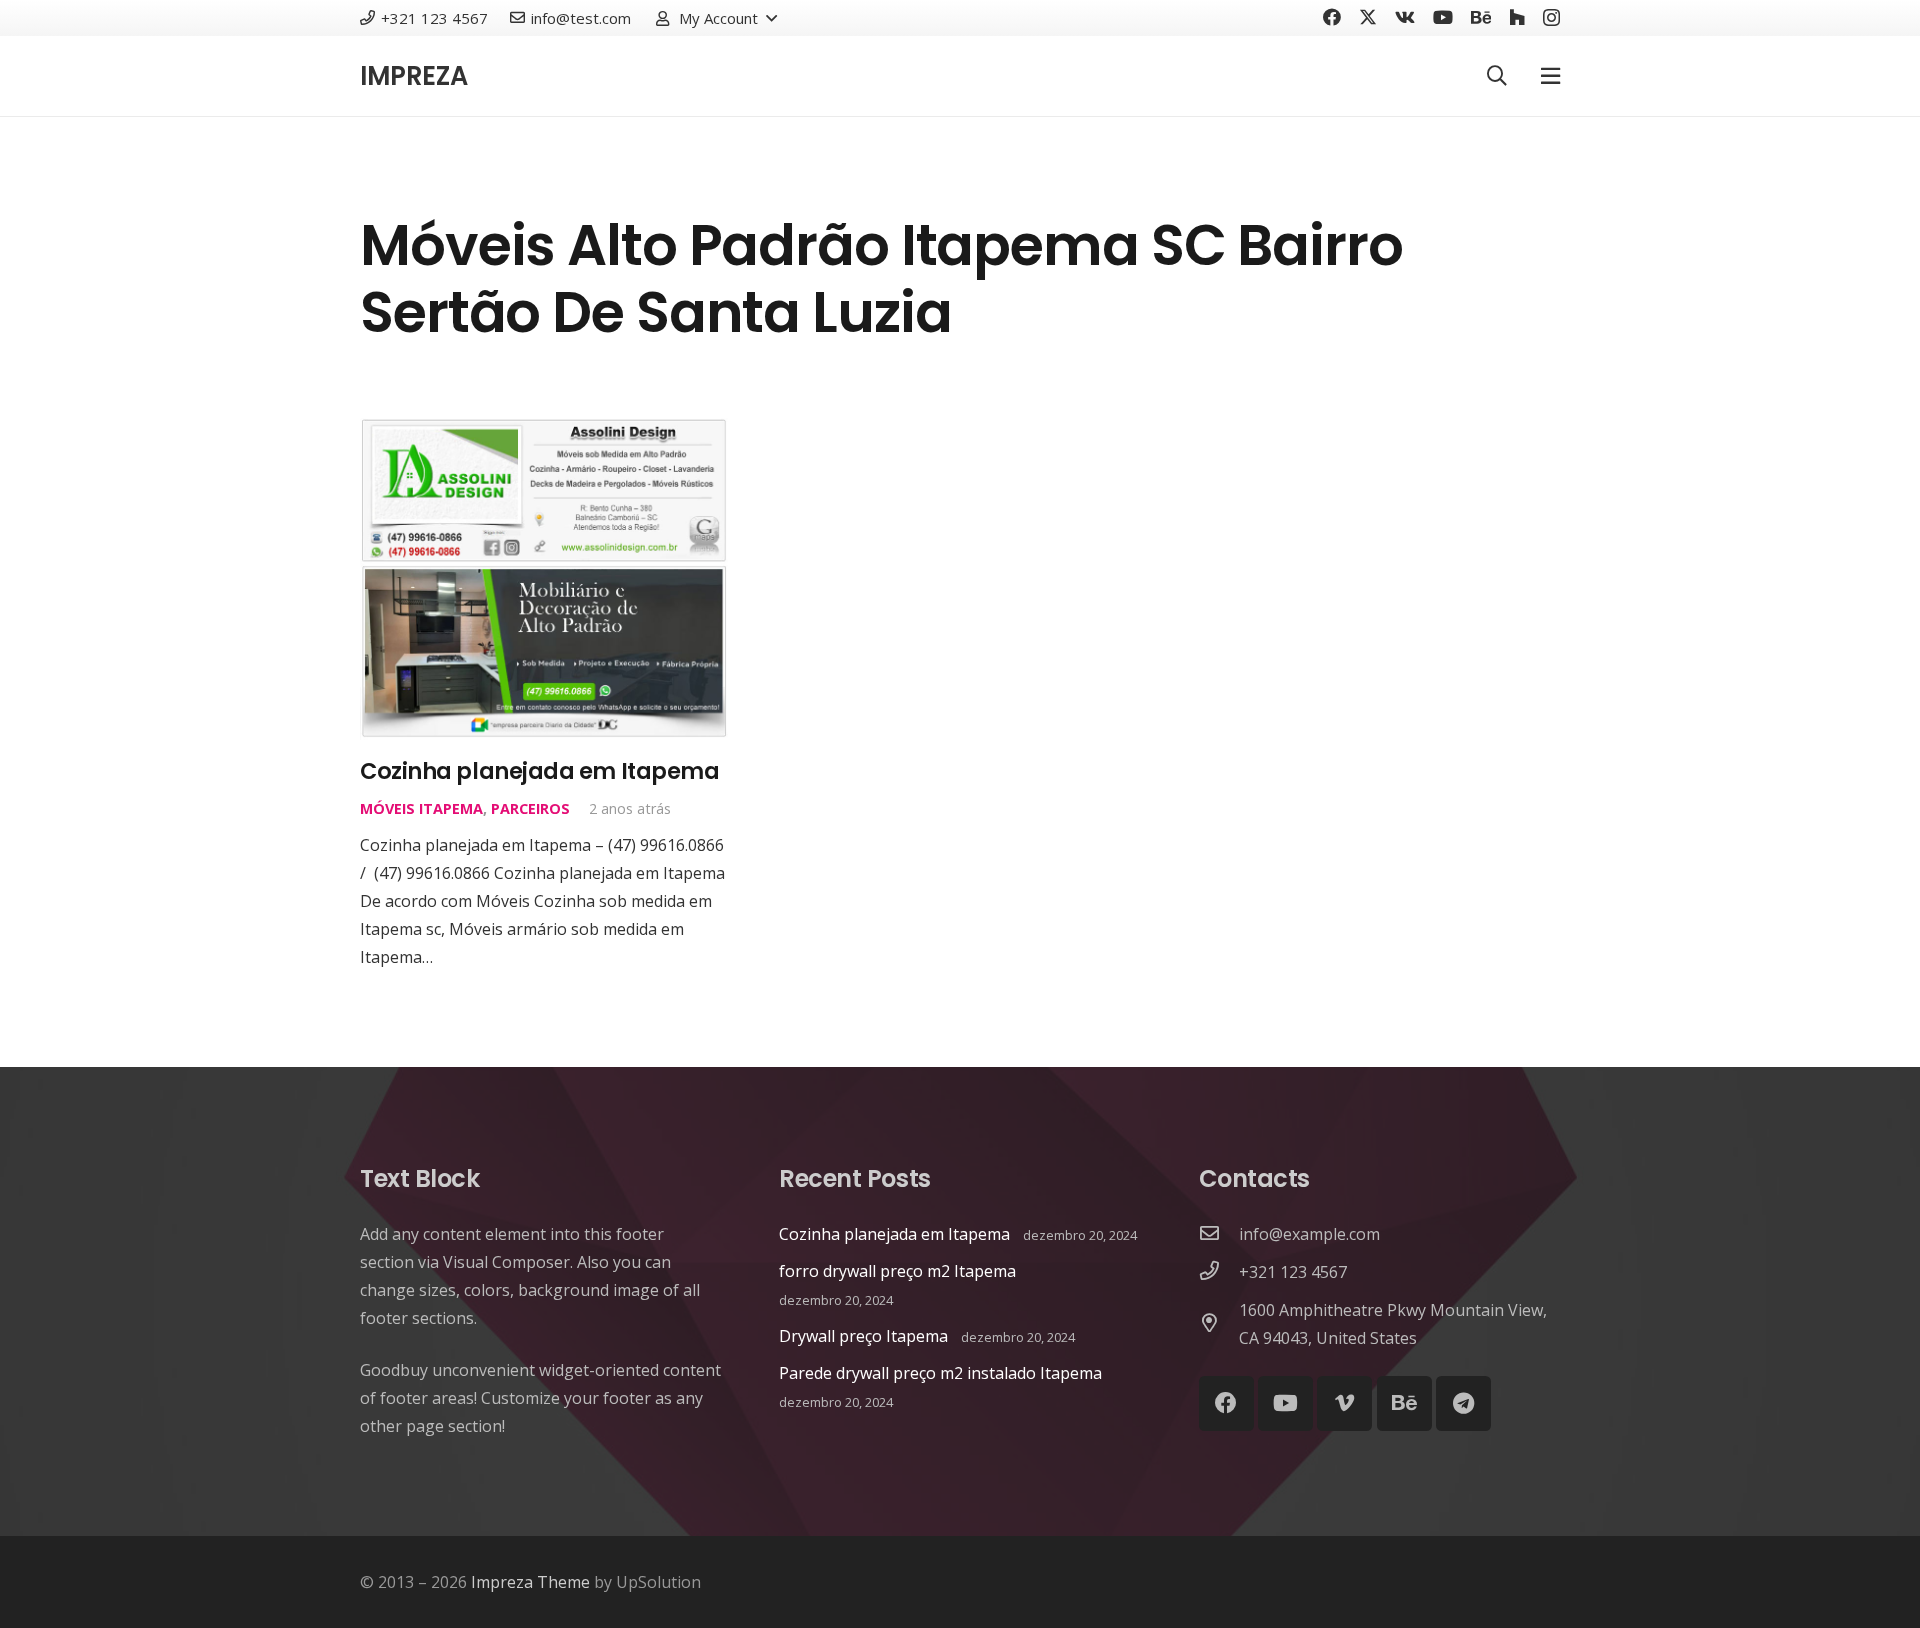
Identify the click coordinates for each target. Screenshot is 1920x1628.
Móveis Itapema (421, 808)
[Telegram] (1463, 1403)
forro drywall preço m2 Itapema (897, 1271)
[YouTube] (1443, 17)
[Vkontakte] (1405, 17)
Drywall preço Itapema (863, 1336)
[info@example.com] (1219, 1234)
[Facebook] (1332, 17)
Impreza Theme (530, 1582)
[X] (1368, 17)
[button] (715, 18)
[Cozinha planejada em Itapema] (544, 432)
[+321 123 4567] (1219, 1272)
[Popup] (1550, 75)
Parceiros (530, 808)
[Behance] (1481, 17)
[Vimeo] (1344, 1403)
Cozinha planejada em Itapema (539, 771)
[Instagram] (1551, 18)
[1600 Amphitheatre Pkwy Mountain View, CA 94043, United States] (1219, 1324)
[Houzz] (1517, 17)
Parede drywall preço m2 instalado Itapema (940, 1373)
